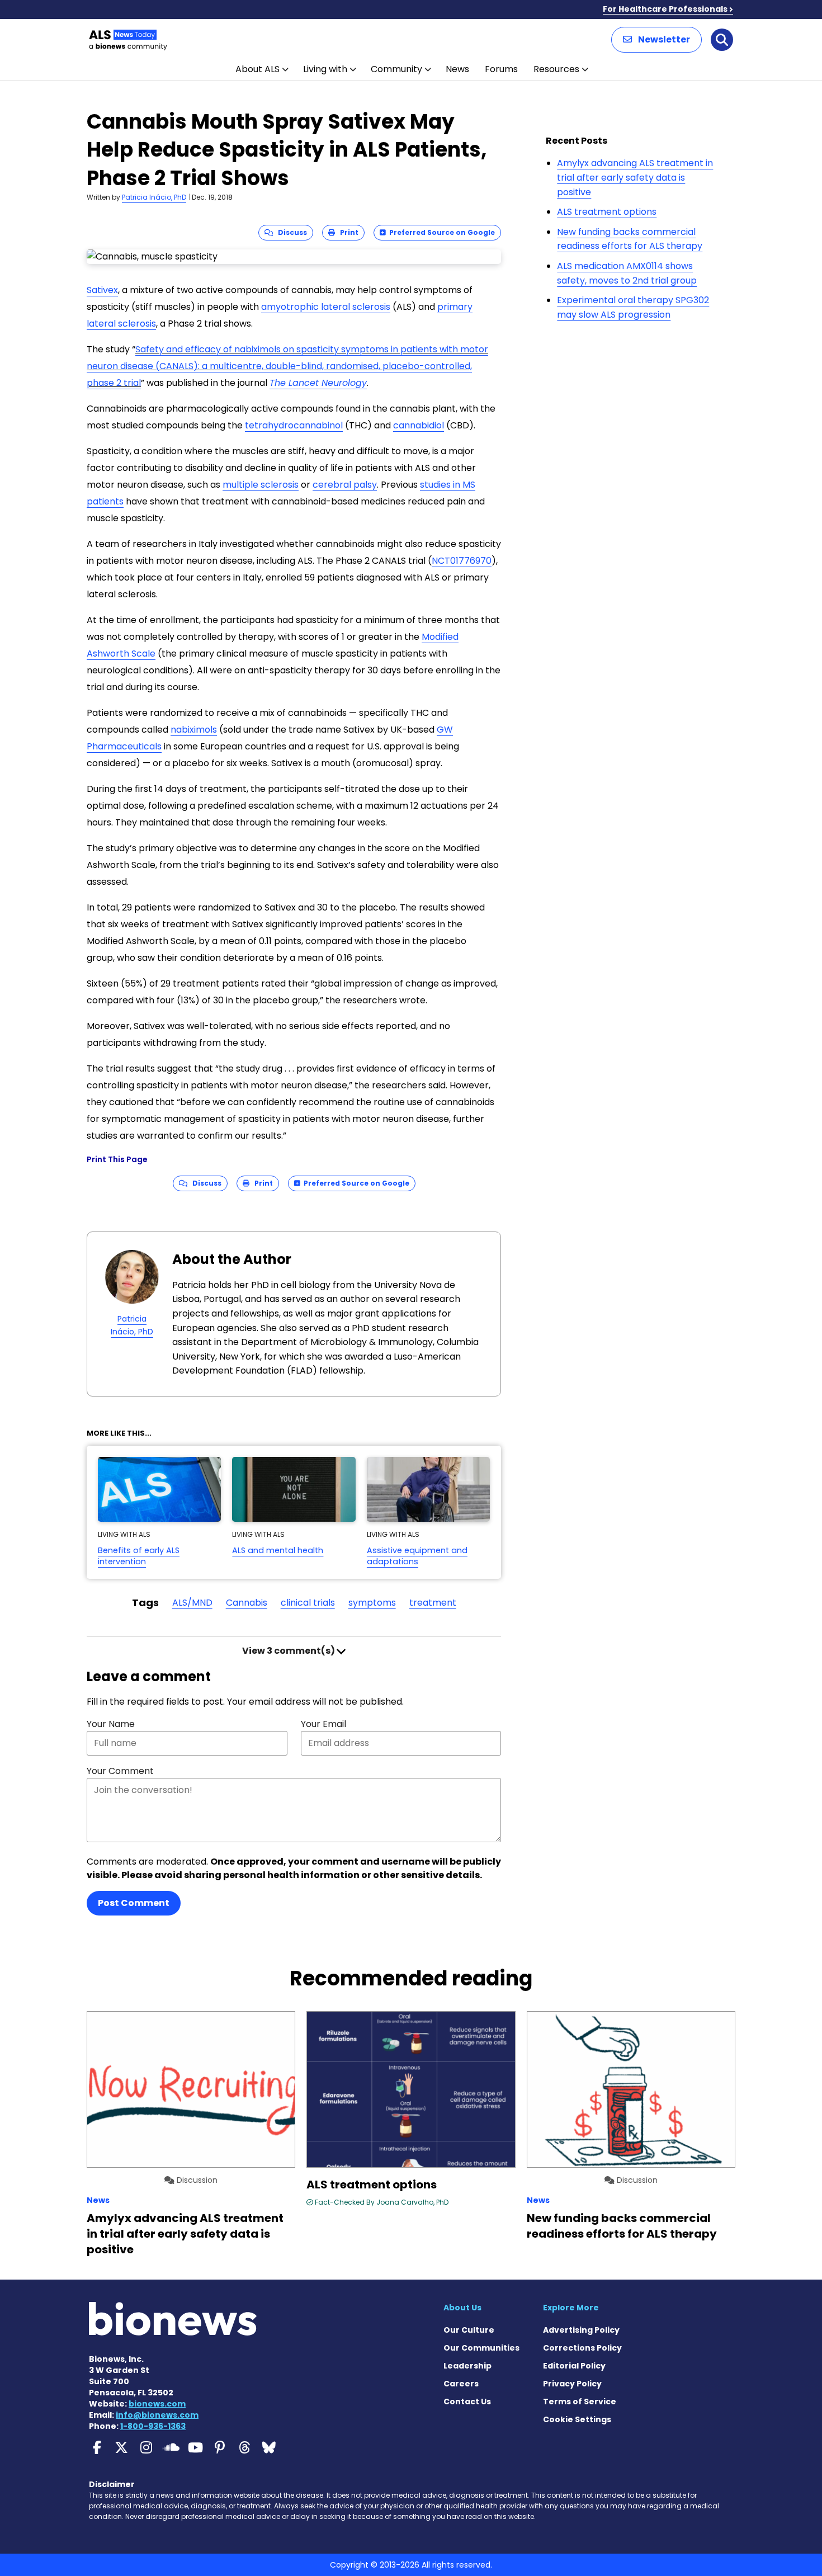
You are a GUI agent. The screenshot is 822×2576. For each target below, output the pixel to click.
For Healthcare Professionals (665, 9)
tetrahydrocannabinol (294, 425)
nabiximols (194, 730)
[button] (656, 40)
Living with (325, 69)
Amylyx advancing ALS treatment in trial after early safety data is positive (635, 177)
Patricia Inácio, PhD (154, 197)
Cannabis (247, 1603)
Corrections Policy (582, 2348)
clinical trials (308, 1603)
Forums (501, 69)
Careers (461, 2384)
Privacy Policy (572, 2384)
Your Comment (120, 1771)
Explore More (571, 2308)
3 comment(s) (289, 1651)
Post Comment (134, 1903)
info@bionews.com (157, 2415)
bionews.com (157, 2404)
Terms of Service (580, 2402)
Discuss (290, 232)
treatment (433, 1603)
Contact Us (467, 2402)
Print (347, 232)
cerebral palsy (345, 485)
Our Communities (481, 2348)
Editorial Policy (574, 2366)
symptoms (372, 1603)
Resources (556, 69)
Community (396, 69)
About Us (462, 2308)
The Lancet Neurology (318, 383)
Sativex (102, 290)
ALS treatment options (607, 212)
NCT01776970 (462, 561)
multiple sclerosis (261, 485)
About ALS (258, 69)
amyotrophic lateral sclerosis (326, 307)
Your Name (111, 1724)
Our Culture (469, 2330)
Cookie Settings (577, 2419)
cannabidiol (419, 425)
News (457, 69)
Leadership (467, 2366)
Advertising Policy (581, 2330)
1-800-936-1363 (153, 2426)
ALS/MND (192, 1603)
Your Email (323, 1724)
